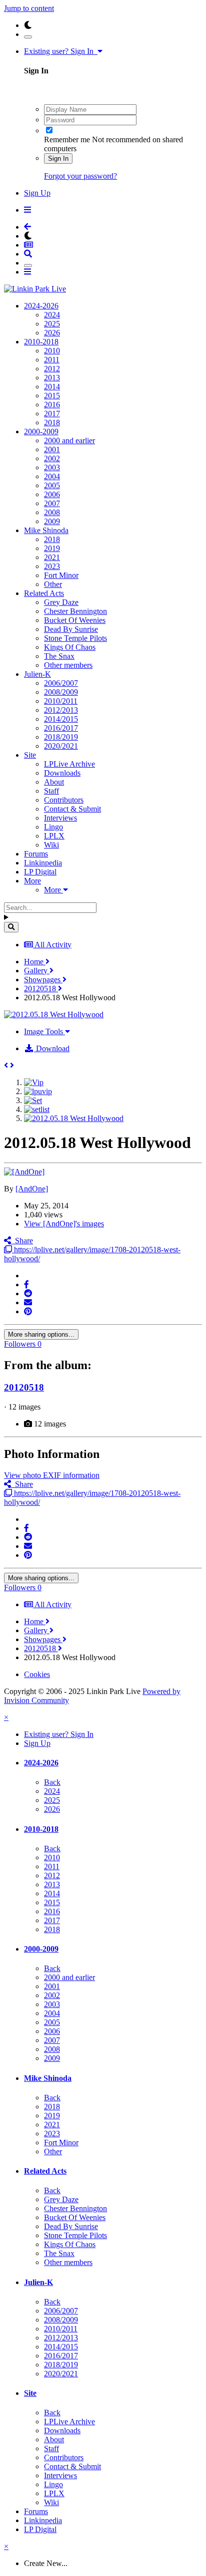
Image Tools (44, 1031)
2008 (52, 512)
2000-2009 (41, 431)
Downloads (62, 773)
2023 (52, 566)
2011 (52, 360)
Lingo (53, 827)
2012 (52, 369)
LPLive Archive (69, 764)
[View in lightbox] (54, 1014)
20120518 (24, 1387)
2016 (52, 405)
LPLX (54, 836)
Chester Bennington (75, 611)
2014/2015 (61, 719)
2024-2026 (41, 306)
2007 (52, 503)
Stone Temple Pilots (75, 638)
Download (52, 1048)
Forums (36, 854)
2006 (52, 494)
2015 (52, 396)
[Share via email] (28, 1302)
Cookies (37, 1674)
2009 (52, 521)
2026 (52, 333)
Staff (51, 791)
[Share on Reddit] (28, 1293)
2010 (52, 351)
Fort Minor (61, 575)
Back (52, 1782)
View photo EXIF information (52, 1475)
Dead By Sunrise (71, 629)
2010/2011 (61, 701)
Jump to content (29, 8)
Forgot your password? (80, 176)
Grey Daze (61, 602)
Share (22, 1241)
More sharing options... (41, 1334)
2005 (52, 485)
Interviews (60, 818)
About (54, 782)
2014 (52, 387)
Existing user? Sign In (61, 51)
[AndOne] (32, 1189)
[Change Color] (28, 37)
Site (30, 755)
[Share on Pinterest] (28, 1311)
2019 (52, 548)
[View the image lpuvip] (38, 1091)
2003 (52, 467)
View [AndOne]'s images (64, 1224)
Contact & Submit (72, 809)
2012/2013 (61, 710)
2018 (52, 423)
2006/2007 (61, 683)
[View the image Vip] (34, 1082)
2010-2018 (41, 342)
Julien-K (37, 674)
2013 (52, 378)
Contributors (64, 800)
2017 (52, 414)
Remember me (67, 140)
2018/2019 (61, 737)
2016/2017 (61, 728)
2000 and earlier (69, 440)
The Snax (59, 656)
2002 (52, 458)
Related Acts (44, 593)
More (32, 881)
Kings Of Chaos (70, 647)
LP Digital (40, 872)
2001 (52, 449)
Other (53, 584)
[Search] (11, 927)
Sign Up (37, 193)
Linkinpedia (43, 863)
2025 (52, 324)
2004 (52, 476)
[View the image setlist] (37, 1109)
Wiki (51, 845)
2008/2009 (61, 692)
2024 (52, 315)
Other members (68, 665)
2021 (52, 557)
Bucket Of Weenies (75, 620)
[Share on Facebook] (26, 1285)
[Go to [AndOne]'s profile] (24, 1172)
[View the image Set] (33, 1100)
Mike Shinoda (46, 530)
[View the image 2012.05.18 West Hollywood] (74, 1118)
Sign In (58, 158)
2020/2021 (61, 746)
